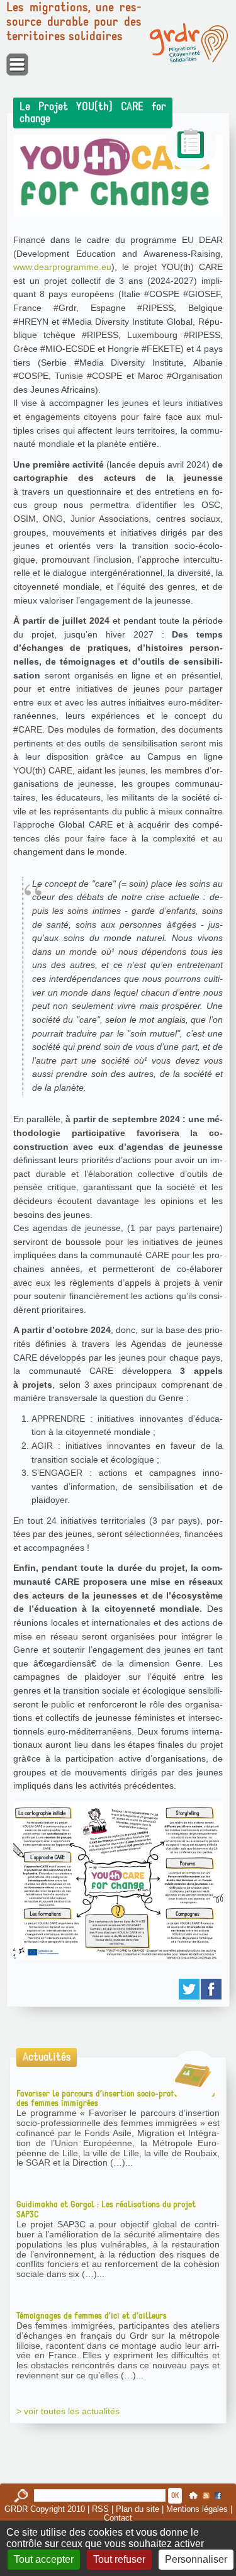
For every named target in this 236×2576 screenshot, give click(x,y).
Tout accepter (44, 2559)
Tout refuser (119, 2559)
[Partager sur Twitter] (190, 1989)
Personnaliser (196, 2559)
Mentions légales (197, 2509)
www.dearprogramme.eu (62, 267)
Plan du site (138, 2509)
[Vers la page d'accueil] (189, 43)
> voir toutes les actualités (68, 2411)
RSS (100, 2509)
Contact (118, 2518)
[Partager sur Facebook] (212, 1989)
